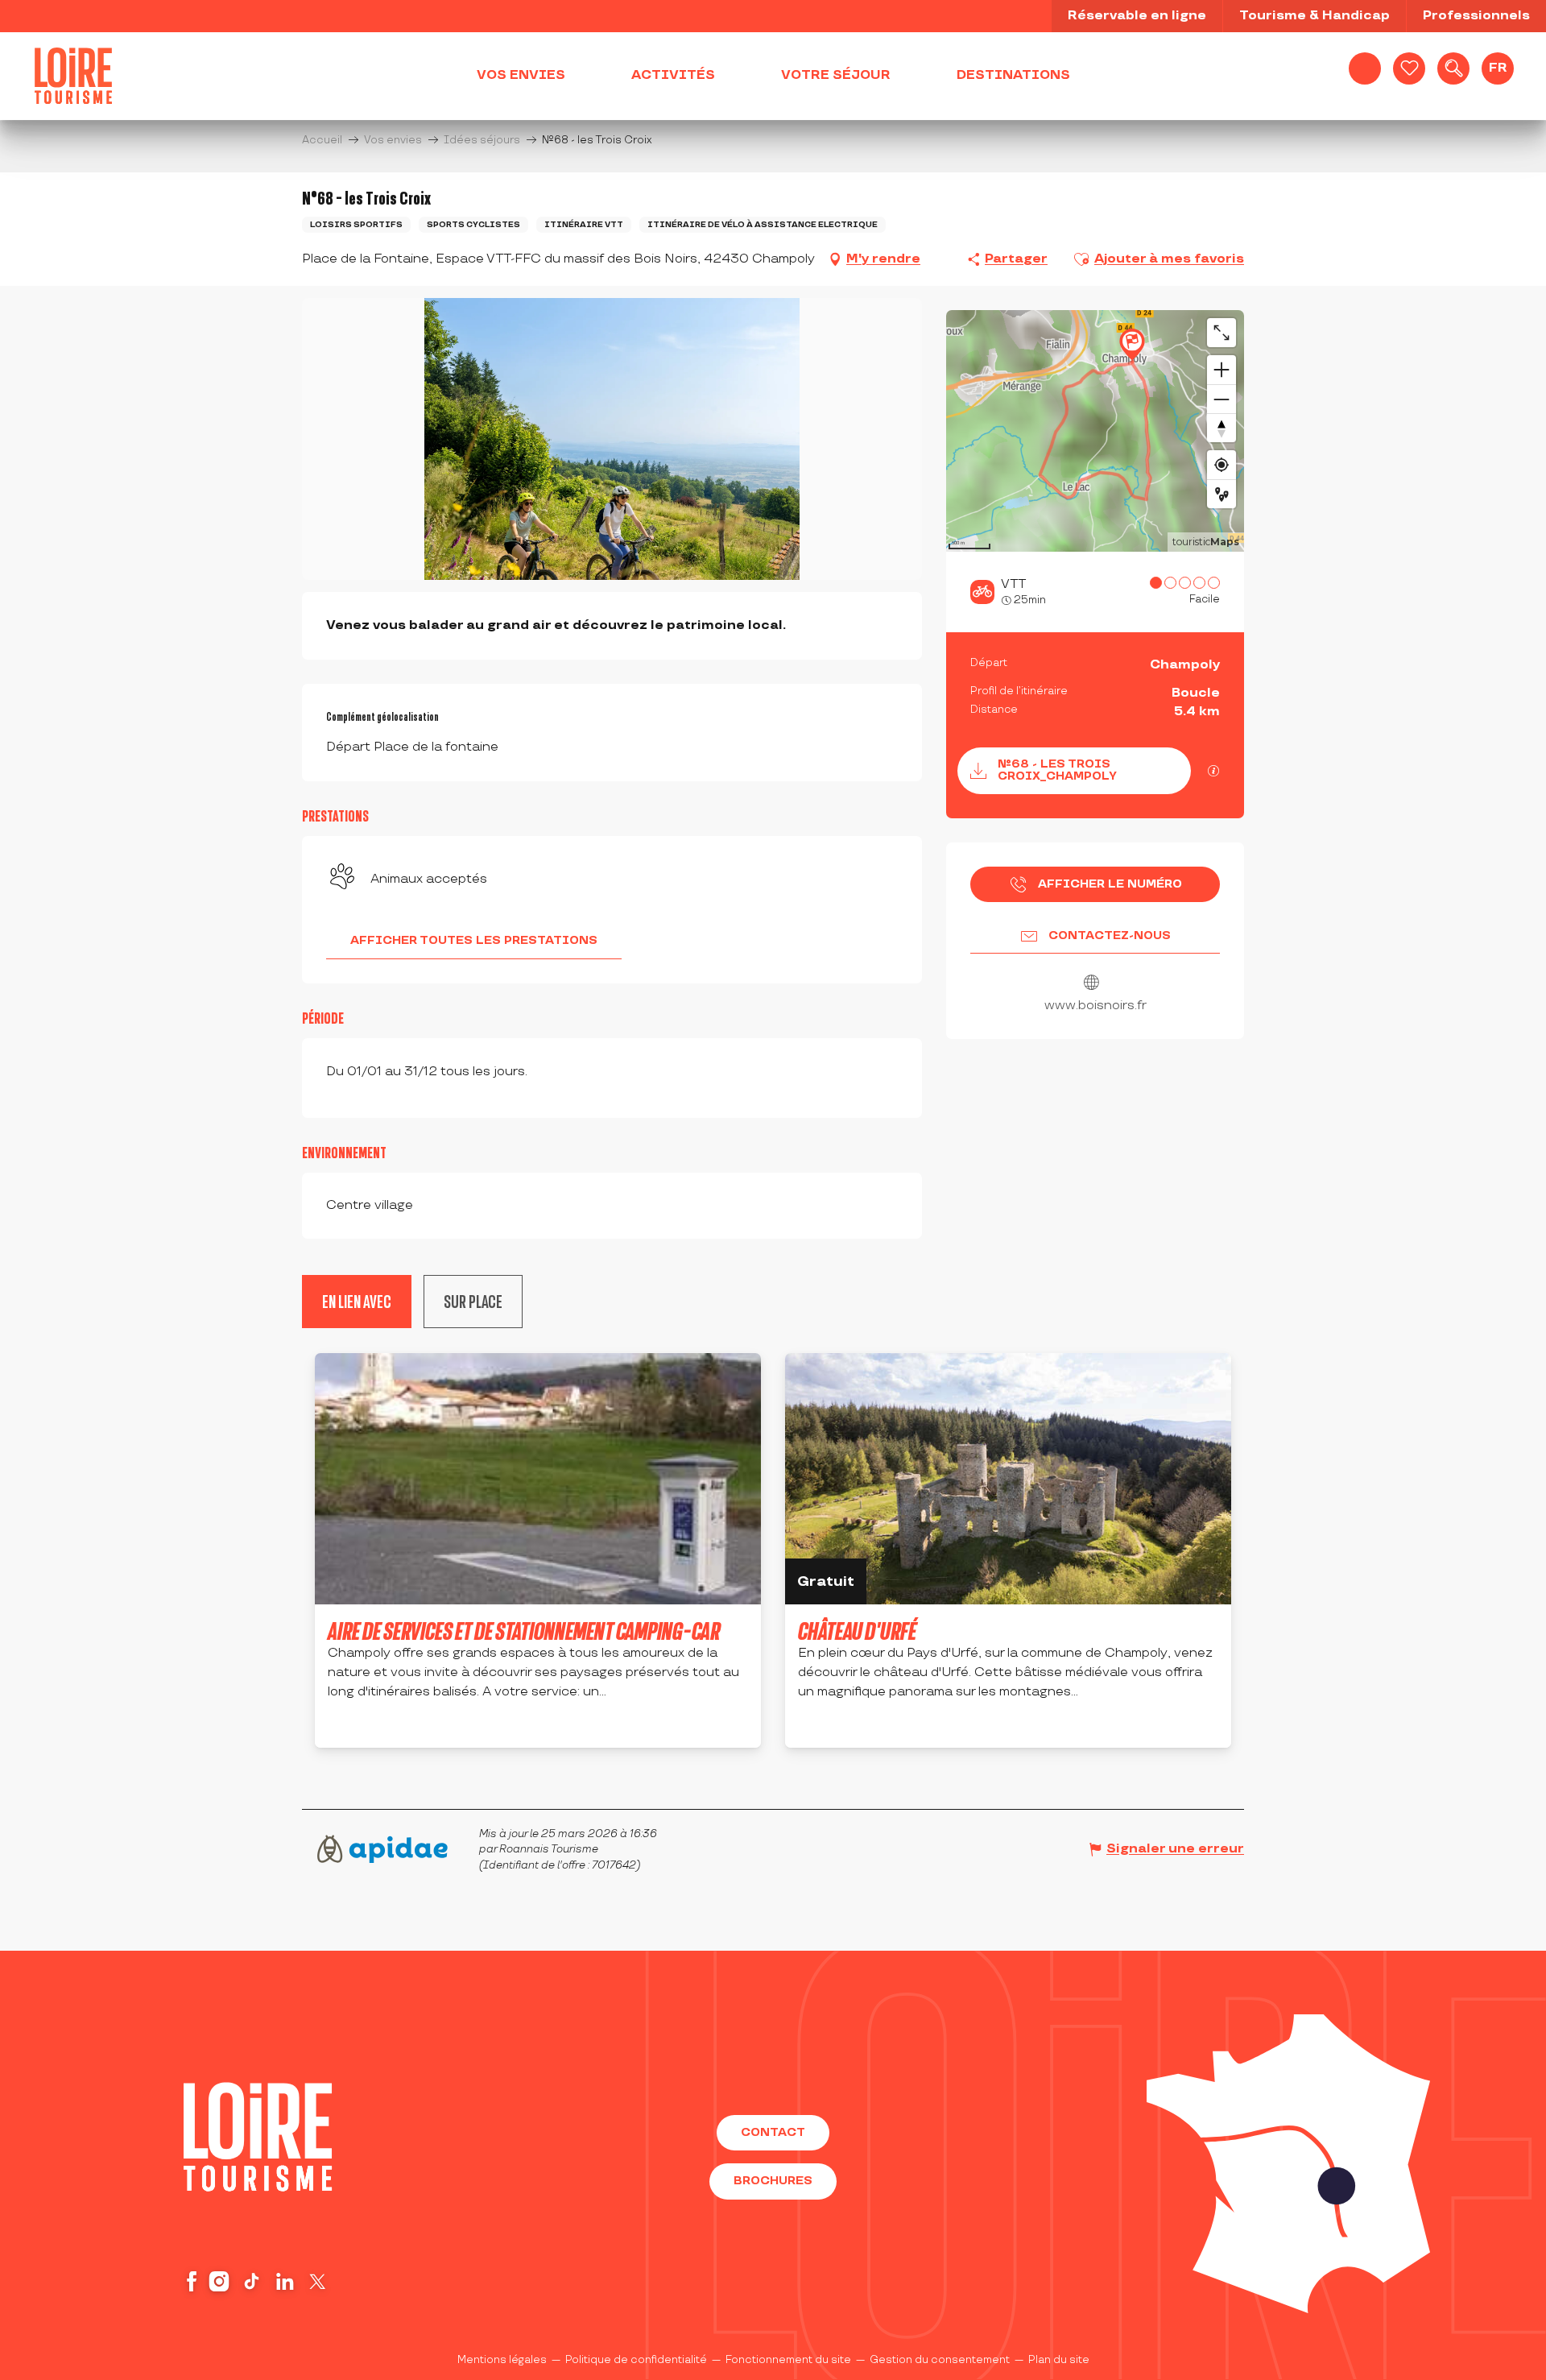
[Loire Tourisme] (73, 76)
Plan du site (1059, 2360)
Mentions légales (502, 2360)
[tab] (473, 1302)
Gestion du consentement (940, 2360)
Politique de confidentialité (636, 2360)
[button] (1453, 68)
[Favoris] (1409, 68)
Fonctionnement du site (788, 2360)
